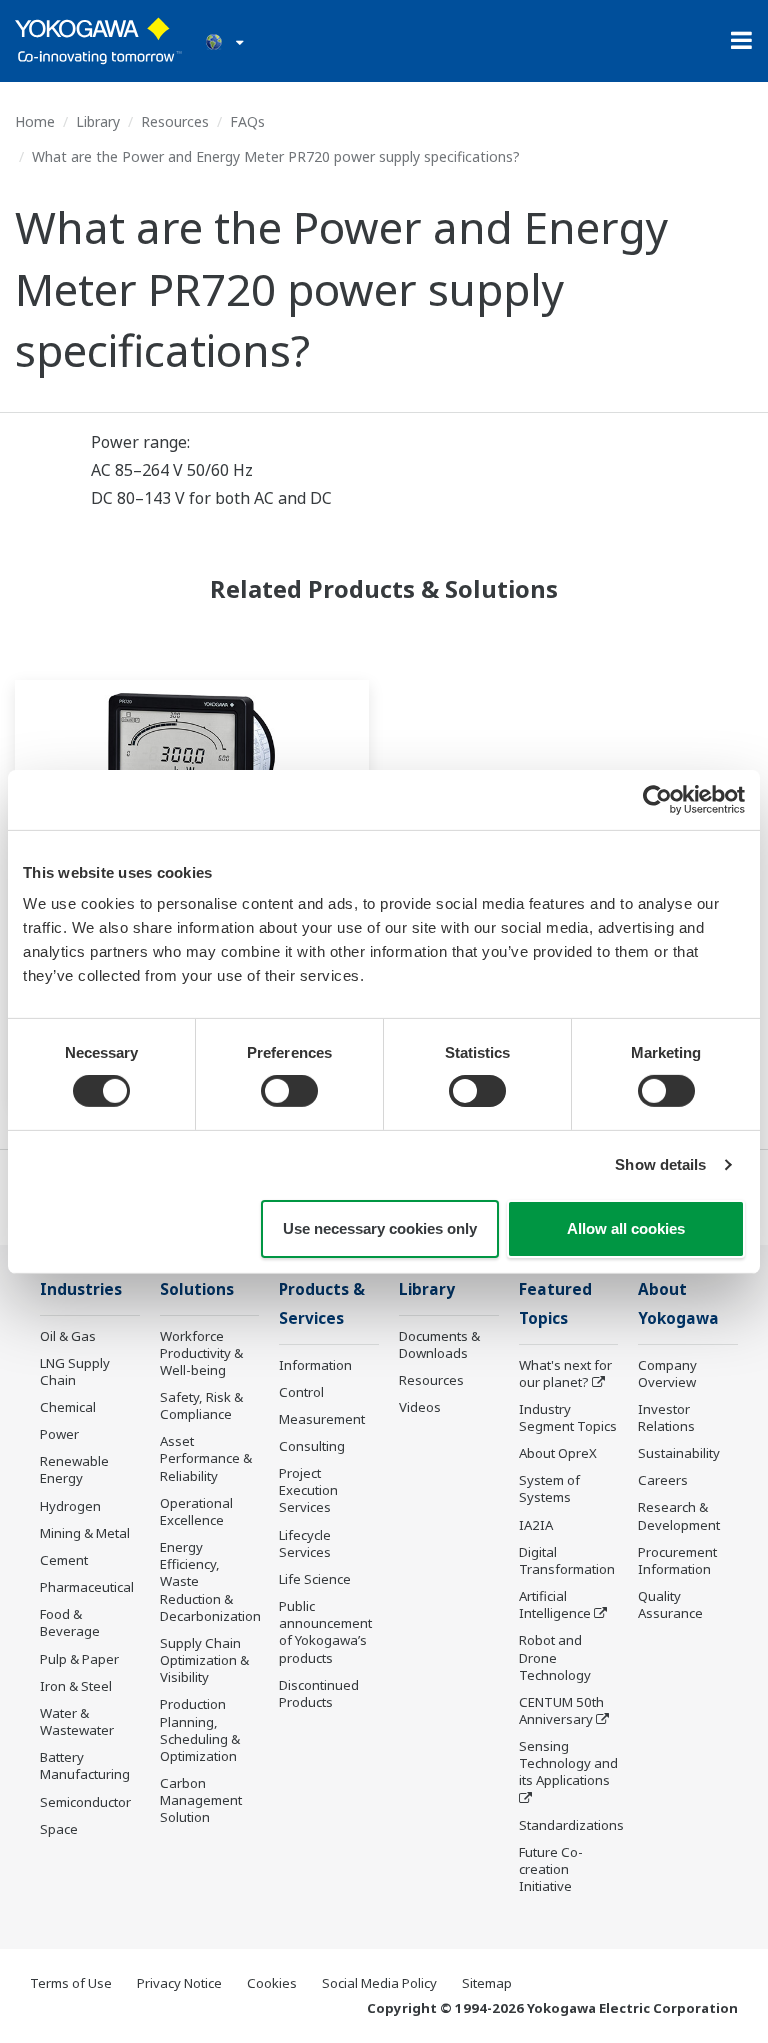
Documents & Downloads (439, 1344)
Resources (175, 121)
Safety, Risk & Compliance (201, 1405)
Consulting (312, 1446)
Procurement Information (677, 1560)
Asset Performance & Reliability (206, 1458)
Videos (420, 1407)
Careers (663, 1480)
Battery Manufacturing (85, 1765)
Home (35, 121)
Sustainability (679, 1453)
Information (315, 1365)
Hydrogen (70, 1506)
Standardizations (571, 1825)
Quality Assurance (670, 1604)
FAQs (247, 121)
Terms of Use (71, 1983)
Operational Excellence (196, 1511)
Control (301, 1392)
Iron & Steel (76, 1686)
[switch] (289, 1091)
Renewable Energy (74, 1469)
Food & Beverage (70, 1622)
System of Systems (549, 1488)
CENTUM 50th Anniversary (561, 1710)
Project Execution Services (308, 1490)
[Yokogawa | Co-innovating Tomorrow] (98, 41)
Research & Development (679, 1515)
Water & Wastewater (77, 1721)
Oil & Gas (68, 1336)
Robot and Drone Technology (555, 1657)
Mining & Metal (85, 1533)
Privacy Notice (179, 1983)
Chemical (68, 1407)
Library (98, 121)
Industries (81, 1289)
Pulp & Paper (79, 1659)
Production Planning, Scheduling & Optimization (200, 1729)
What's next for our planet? (565, 1373)
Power (59, 1434)
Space (59, 1829)
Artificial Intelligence (555, 1604)
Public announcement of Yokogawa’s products (325, 1631)
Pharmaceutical (87, 1587)
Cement (64, 1560)
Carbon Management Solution (201, 1800)
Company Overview (667, 1373)
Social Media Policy (379, 1983)
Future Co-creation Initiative (551, 1869)
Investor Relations (666, 1417)
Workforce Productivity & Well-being (201, 1353)
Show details (660, 1164)
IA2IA (536, 1525)
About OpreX (558, 1453)
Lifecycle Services (305, 1543)
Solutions (197, 1289)
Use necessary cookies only (380, 1228)
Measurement (322, 1419)
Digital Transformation (567, 1560)
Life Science (315, 1579)
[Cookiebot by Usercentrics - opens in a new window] (657, 799)
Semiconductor (85, 1802)
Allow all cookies (626, 1228)
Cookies (272, 1983)
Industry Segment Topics (568, 1417)
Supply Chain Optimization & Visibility (204, 1660)
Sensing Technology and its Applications (568, 1763)
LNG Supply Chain (75, 1371)
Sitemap (487, 1983)
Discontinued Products (319, 1693)
